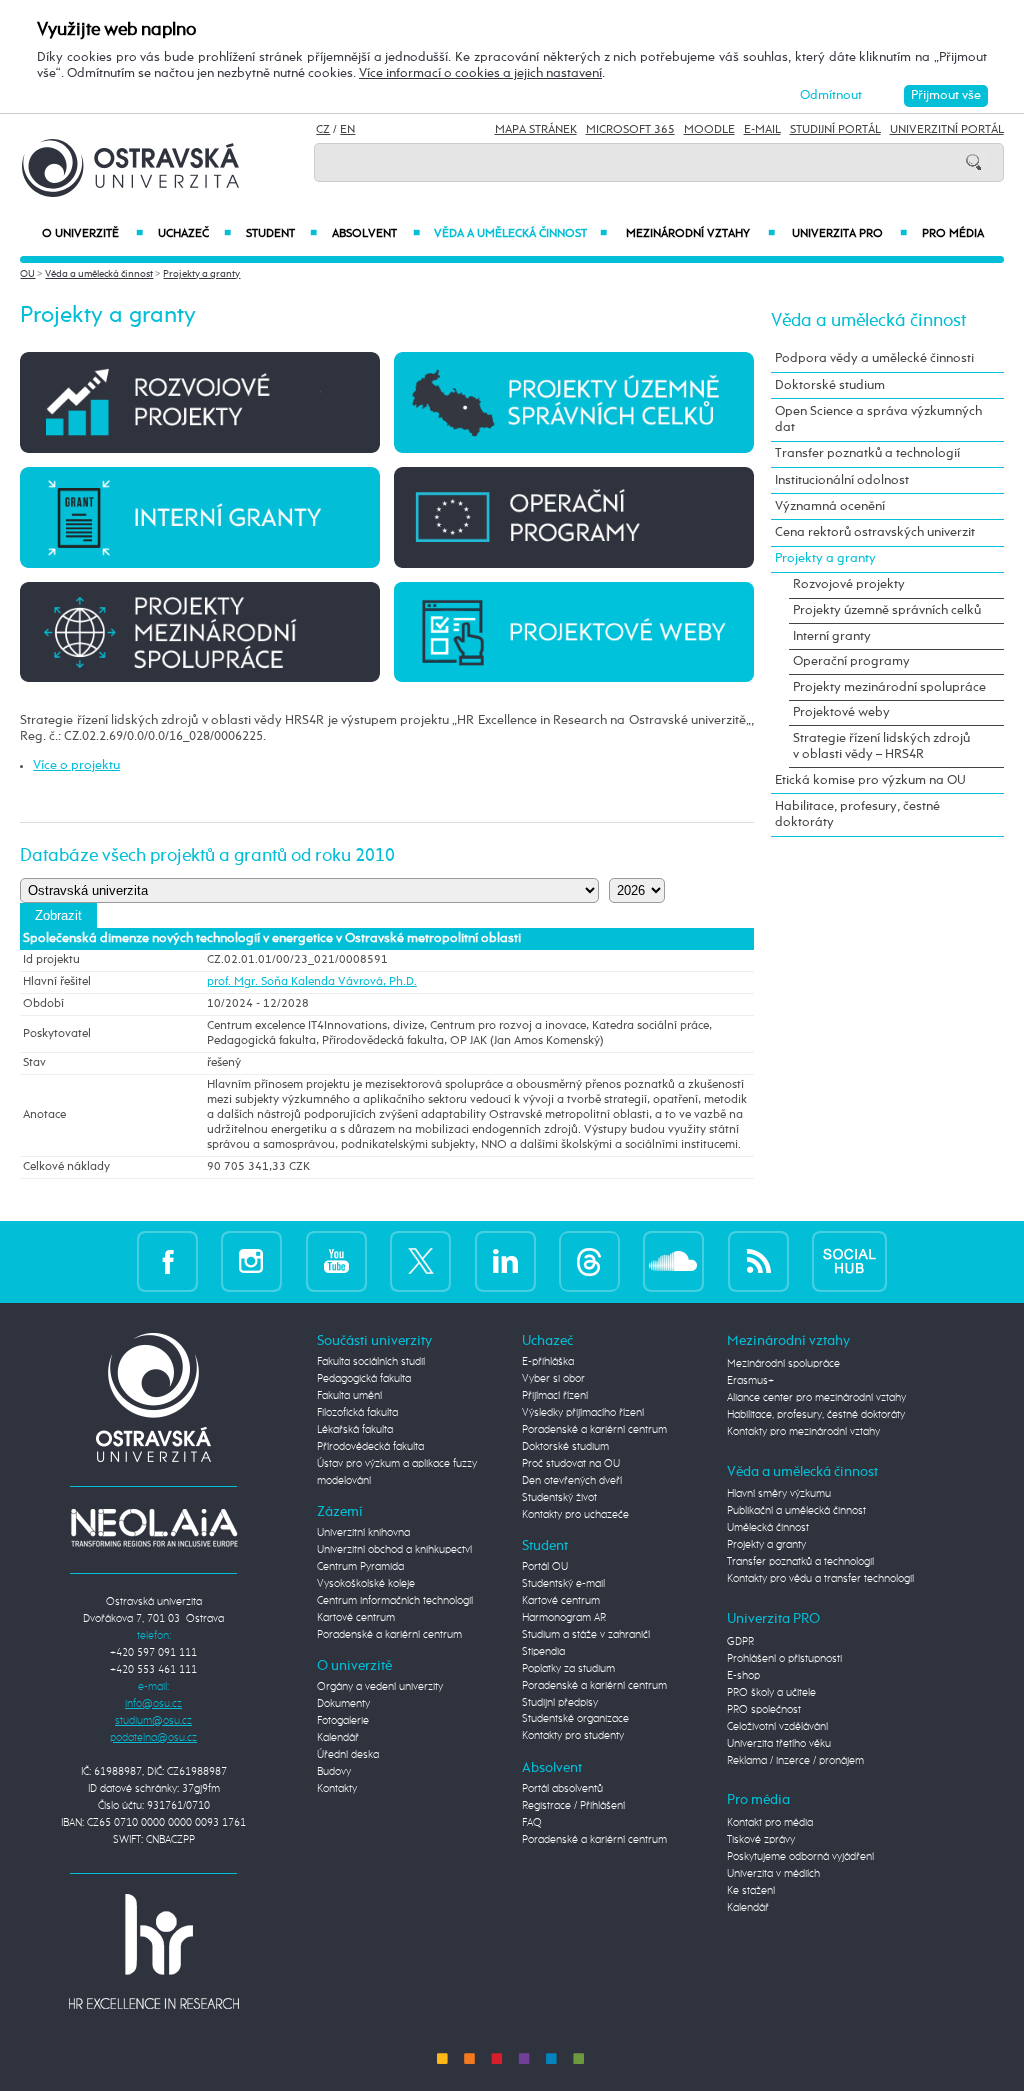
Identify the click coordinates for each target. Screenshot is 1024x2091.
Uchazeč (194, 234)
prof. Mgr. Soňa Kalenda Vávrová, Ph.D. (312, 982)
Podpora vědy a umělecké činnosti (874, 358)
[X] (420, 1261)
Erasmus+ (750, 1381)
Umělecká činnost (768, 1528)
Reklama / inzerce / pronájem (795, 1761)
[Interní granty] (199, 516)
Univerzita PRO (849, 234)
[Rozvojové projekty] (199, 401)
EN (347, 130)
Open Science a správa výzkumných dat (878, 419)
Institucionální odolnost (842, 480)
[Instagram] (251, 1261)
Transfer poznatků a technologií (867, 453)
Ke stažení (751, 1891)
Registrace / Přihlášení (573, 1806)
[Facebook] (167, 1261)
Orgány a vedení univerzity (380, 1687)
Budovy (334, 1772)
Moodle (709, 130)
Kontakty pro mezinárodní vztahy (803, 1432)
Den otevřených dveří (572, 1481)
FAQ (532, 1823)
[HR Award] (154, 1951)
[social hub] (849, 1261)
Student (281, 234)
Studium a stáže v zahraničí (586, 1635)
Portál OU (545, 1567)
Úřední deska (348, 1755)
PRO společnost (764, 1710)
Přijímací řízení (555, 1396)
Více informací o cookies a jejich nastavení (480, 73)
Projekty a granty (201, 274)
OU (27, 274)
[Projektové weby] (573, 631)
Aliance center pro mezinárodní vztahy (816, 1398)
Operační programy (851, 661)
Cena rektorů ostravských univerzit (875, 532)
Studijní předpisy (560, 1703)
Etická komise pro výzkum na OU (870, 780)
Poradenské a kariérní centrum (389, 1635)
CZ (323, 130)
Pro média (953, 234)
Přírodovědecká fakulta (370, 1447)
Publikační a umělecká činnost (796, 1511)
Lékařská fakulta (355, 1430)
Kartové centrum (356, 1618)
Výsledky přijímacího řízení (583, 1413)
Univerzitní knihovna (363, 1533)
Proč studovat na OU (571, 1464)
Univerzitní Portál (947, 130)
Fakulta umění (349, 1396)
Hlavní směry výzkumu (779, 1494)
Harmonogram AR (564, 1618)
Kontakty (337, 1789)
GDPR (740, 1642)
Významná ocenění (830, 506)
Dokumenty (343, 1704)
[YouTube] (336, 1261)
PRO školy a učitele (771, 1693)
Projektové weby (841, 712)
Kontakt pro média (770, 1823)
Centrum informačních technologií (395, 1601)
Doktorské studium (830, 385)
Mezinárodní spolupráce (783, 1364)
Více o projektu (76, 765)
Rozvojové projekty (849, 584)
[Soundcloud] (673, 1261)
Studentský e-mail (563, 1584)
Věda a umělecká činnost (521, 234)
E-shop (743, 1676)
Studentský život (559, 1498)
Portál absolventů (562, 1789)
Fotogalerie (343, 1721)
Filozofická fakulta (357, 1413)
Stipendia (543, 1652)
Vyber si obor (553, 1379)
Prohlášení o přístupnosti (784, 1659)
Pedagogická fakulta (364, 1379)
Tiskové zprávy (761, 1840)
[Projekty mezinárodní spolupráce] (199, 631)
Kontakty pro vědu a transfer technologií (820, 1579)
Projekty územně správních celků (887, 610)
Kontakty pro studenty (573, 1736)
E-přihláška (548, 1362)
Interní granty (832, 636)
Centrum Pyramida (360, 1567)
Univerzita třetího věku (779, 1744)
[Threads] (589, 1261)
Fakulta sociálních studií (371, 1362)
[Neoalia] (154, 1528)
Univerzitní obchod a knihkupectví (394, 1550)
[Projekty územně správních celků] (573, 401)
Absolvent (375, 234)
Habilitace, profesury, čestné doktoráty (857, 814)
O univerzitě (92, 234)
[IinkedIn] (505, 1261)
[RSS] (758, 1261)
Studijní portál (835, 130)
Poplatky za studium (568, 1669)
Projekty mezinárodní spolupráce (889, 687)
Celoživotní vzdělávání (777, 1727)
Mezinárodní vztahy (700, 234)
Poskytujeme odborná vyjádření (800, 1857)
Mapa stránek (536, 130)
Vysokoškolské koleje (366, 1584)
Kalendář (338, 1738)
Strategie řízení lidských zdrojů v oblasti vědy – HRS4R (881, 746)
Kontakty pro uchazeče (575, 1515)
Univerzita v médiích (773, 1874)
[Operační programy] (573, 516)
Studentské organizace (575, 1719)
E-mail (762, 130)
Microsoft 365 (630, 130)
